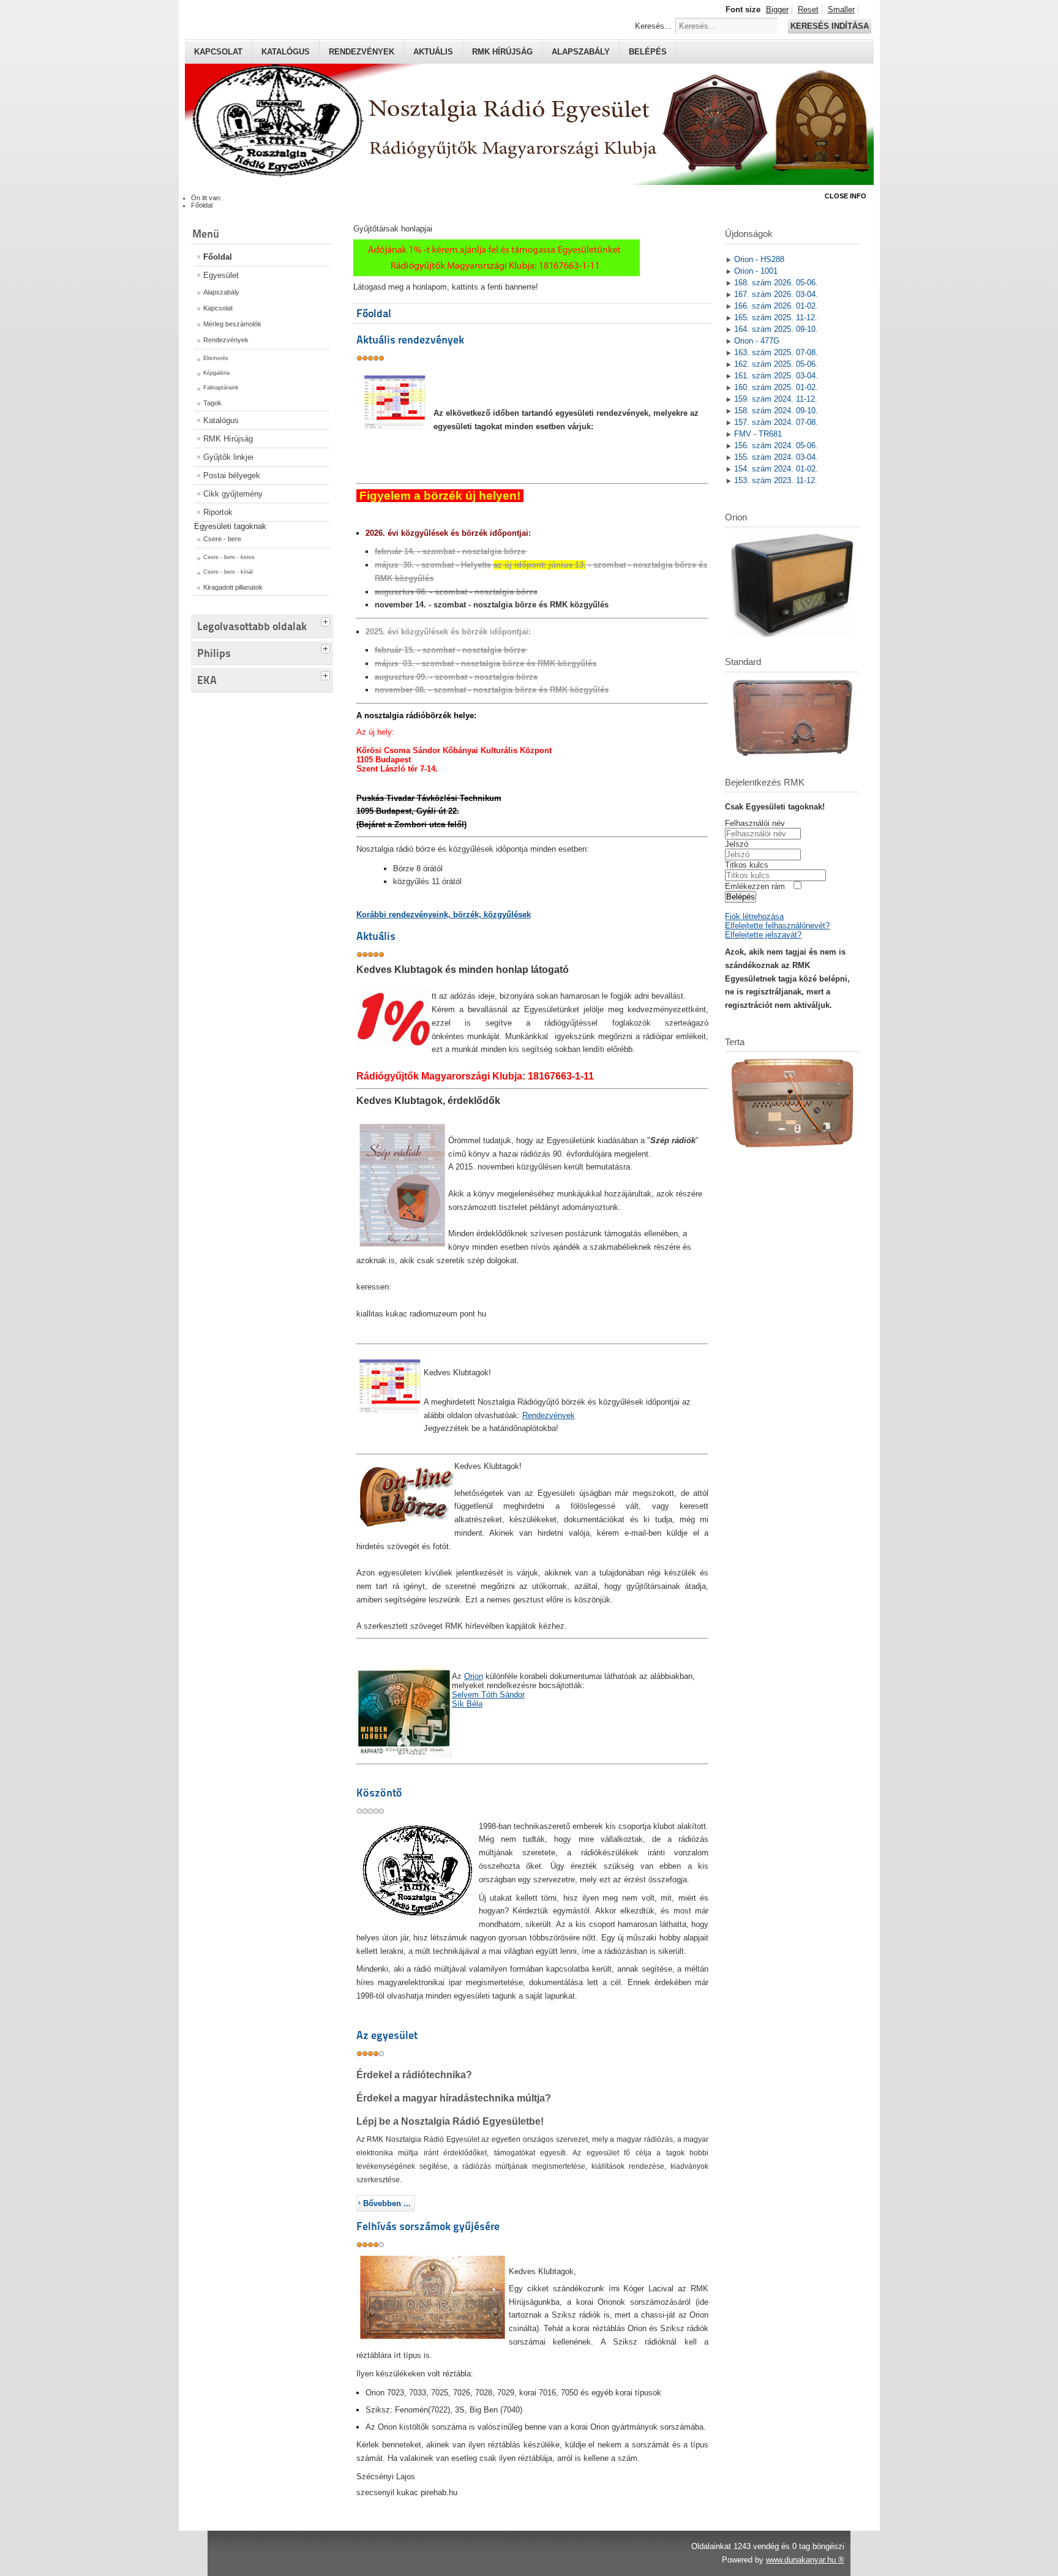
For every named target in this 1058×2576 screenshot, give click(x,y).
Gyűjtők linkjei (228, 457)
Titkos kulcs (747, 865)
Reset (808, 9)
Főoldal (218, 257)
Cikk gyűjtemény (233, 494)
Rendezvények (362, 52)
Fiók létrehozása (754, 916)
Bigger (777, 9)
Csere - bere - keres (229, 557)
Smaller (841, 9)
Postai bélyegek (232, 475)
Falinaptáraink (221, 388)
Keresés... (653, 26)
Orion (474, 1676)
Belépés (648, 52)
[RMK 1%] (497, 273)
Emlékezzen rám (755, 886)
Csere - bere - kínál (228, 572)
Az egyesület (387, 2035)
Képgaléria (216, 373)
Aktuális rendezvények (410, 340)
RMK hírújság (502, 52)
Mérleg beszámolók (232, 324)
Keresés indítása (830, 26)
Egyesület (221, 275)
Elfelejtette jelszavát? (763, 935)
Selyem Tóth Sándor (488, 1695)
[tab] (327, 620)
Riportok (218, 512)
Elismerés (216, 358)
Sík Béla (467, 1704)
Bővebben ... (387, 2203)
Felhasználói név (755, 823)
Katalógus (286, 52)
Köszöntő (379, 1793)
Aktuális (433, 52)
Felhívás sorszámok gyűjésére (428, 2226)
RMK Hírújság (228, 439)
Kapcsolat (218, 52)
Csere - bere (222, 539)
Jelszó (737, 844)
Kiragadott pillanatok (233, 587)
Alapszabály (581, 52)
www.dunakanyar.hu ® (805, 2560)
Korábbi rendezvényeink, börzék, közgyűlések (444, 914)
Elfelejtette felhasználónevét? (777, 926)
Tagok (212, 403)
